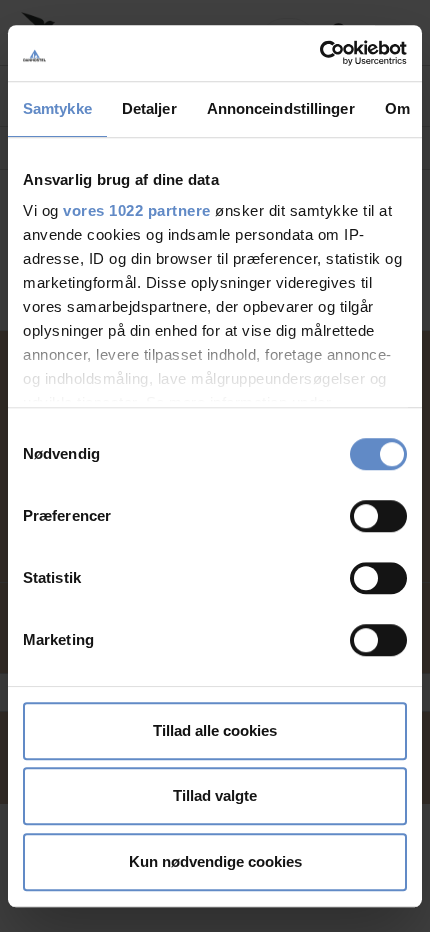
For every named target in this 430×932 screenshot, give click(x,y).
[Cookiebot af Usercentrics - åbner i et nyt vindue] (319, 53)
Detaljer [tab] (149, 108)
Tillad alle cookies (215, 730)
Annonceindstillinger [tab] (281, 108)
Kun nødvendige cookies (215, 861)
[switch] (378, 516)
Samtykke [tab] (57, 108)
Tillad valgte (215, 795)
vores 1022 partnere (137, 210)
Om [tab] (397, 108)
